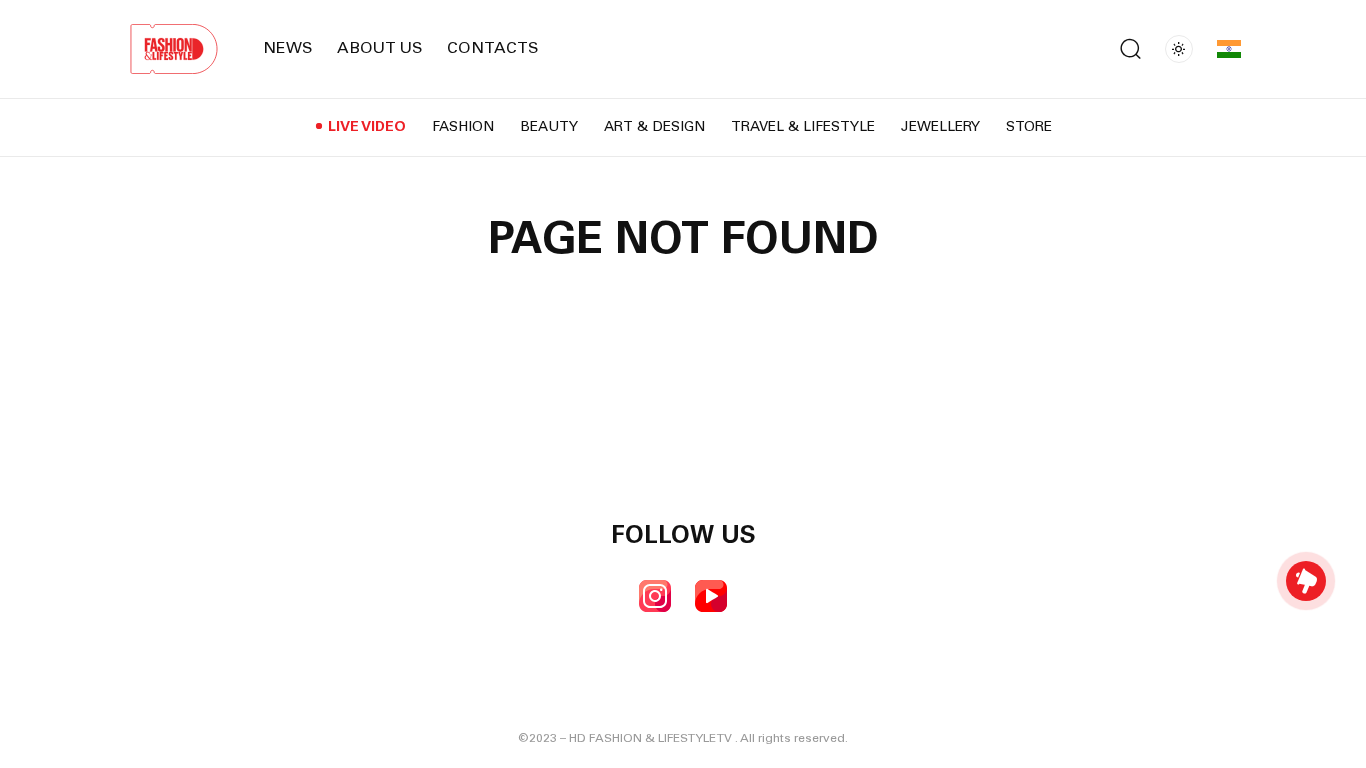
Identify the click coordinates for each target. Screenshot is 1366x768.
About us (380, 49)
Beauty (549, 128)
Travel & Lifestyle (803, 128)
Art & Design (654, 128)
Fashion (463, 128)
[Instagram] (655, 596)
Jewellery (940, 128)
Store (1029, 128)
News (288, 49)
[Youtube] (711, 596)
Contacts (493, 49)
